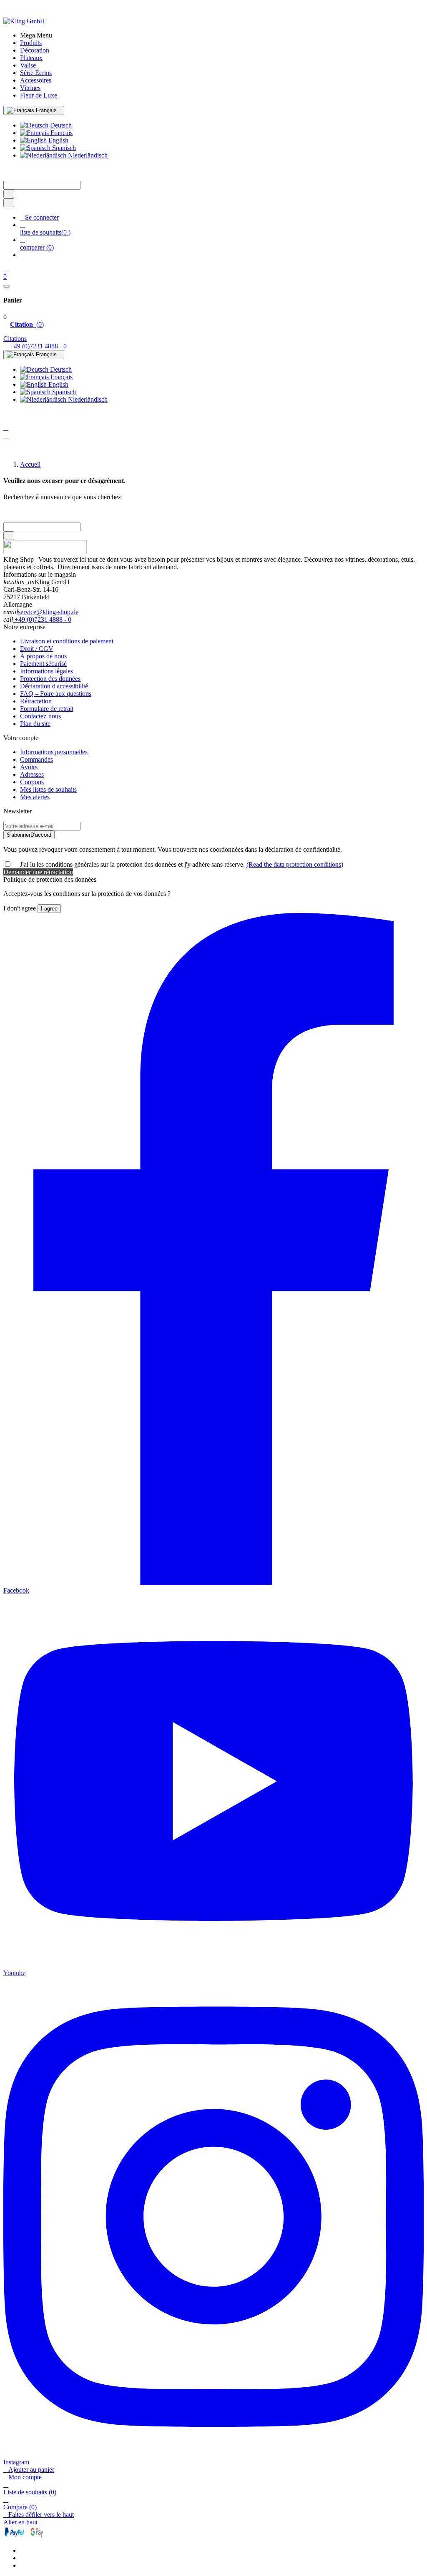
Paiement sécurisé (43, 664)
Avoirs (29, 767)
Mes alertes (35, 797)
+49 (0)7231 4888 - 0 (42, 619)
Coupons (32, 782)
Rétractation (36, 701)
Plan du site (35, 724)
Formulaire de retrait (47, 709)
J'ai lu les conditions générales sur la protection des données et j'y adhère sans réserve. (182, 864)
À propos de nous (43, 656)
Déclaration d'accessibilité (54, 686)
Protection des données (50, 679)
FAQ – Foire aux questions (56, 694)
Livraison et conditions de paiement (67, 641)
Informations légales (46, 671)
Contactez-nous (40, 716)
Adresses (32, 774)
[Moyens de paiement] (24, 2536)
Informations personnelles (54, 752)
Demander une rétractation (38, 872)
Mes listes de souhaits (48, 789)
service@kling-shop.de (48, 612)
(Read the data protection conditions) (295, 864)
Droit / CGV (37, 649)
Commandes (36, 759)
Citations (15, 339)
